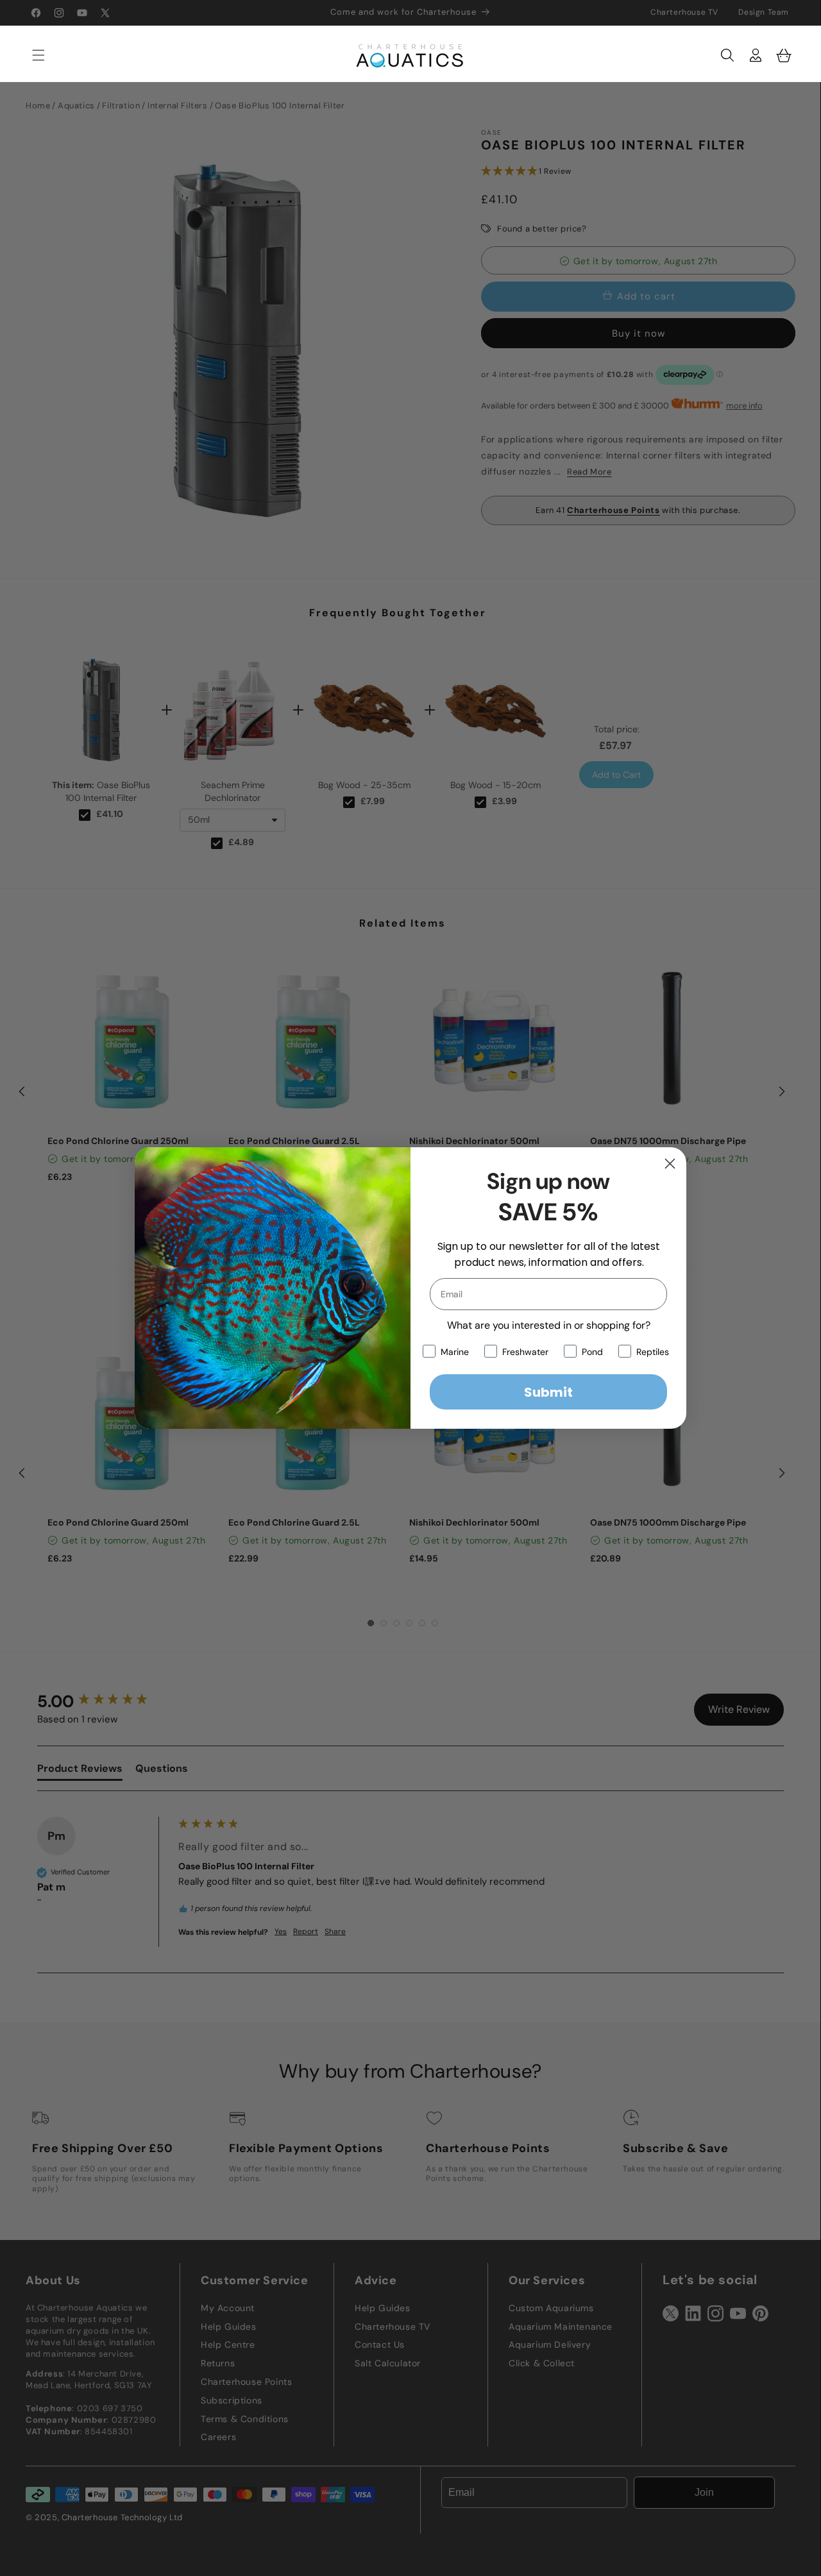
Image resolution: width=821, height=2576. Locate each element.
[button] (32, 55)
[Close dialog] (670, 1164)
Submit (548, 1392)
